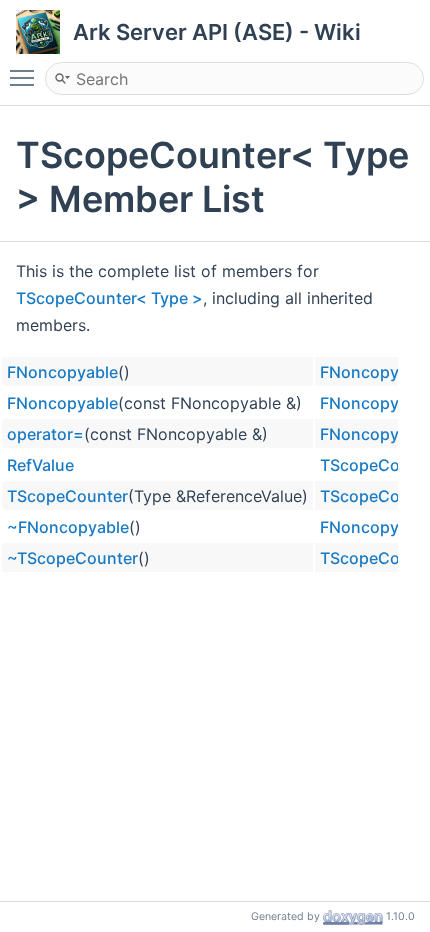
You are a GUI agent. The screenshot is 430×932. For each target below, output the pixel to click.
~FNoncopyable (68, 527)
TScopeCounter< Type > (109, 298)
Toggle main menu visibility (26, 77)
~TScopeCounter (72, 558)
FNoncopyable (62, 372)
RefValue (40, 465)
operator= (45, 434)
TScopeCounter (67, 496)
